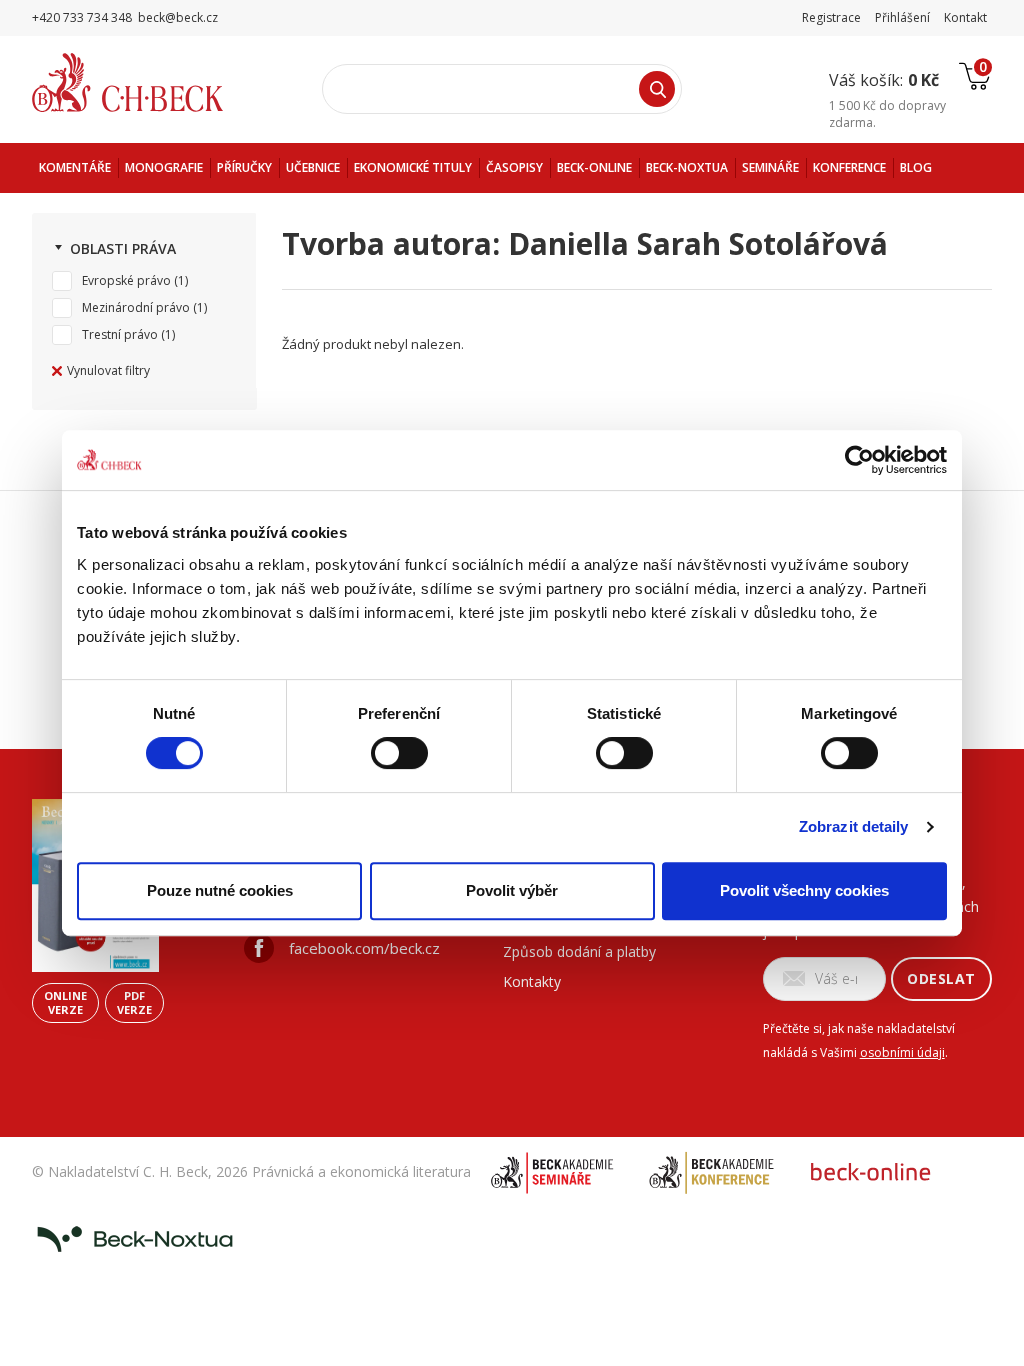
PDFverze (134, 1002)
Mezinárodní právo (136, 307)
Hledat (657, 89)
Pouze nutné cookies (220, 890)
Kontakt (965, 17)
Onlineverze (65, 1002)
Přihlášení (902, 17)
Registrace (831, 17)
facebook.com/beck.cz (364, 948)
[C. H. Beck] (155, 82)
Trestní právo (120, 334)
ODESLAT (941, 978)
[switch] (399, 753)
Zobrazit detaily (854, 826)
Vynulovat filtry (108, 370)
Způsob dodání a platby (579, 951)
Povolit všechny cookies (804, 890)
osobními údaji (902, 1052)
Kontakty (532, 981)
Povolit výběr (512, 890)
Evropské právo (126, 280)
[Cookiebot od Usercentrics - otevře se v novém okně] (859, 460)
